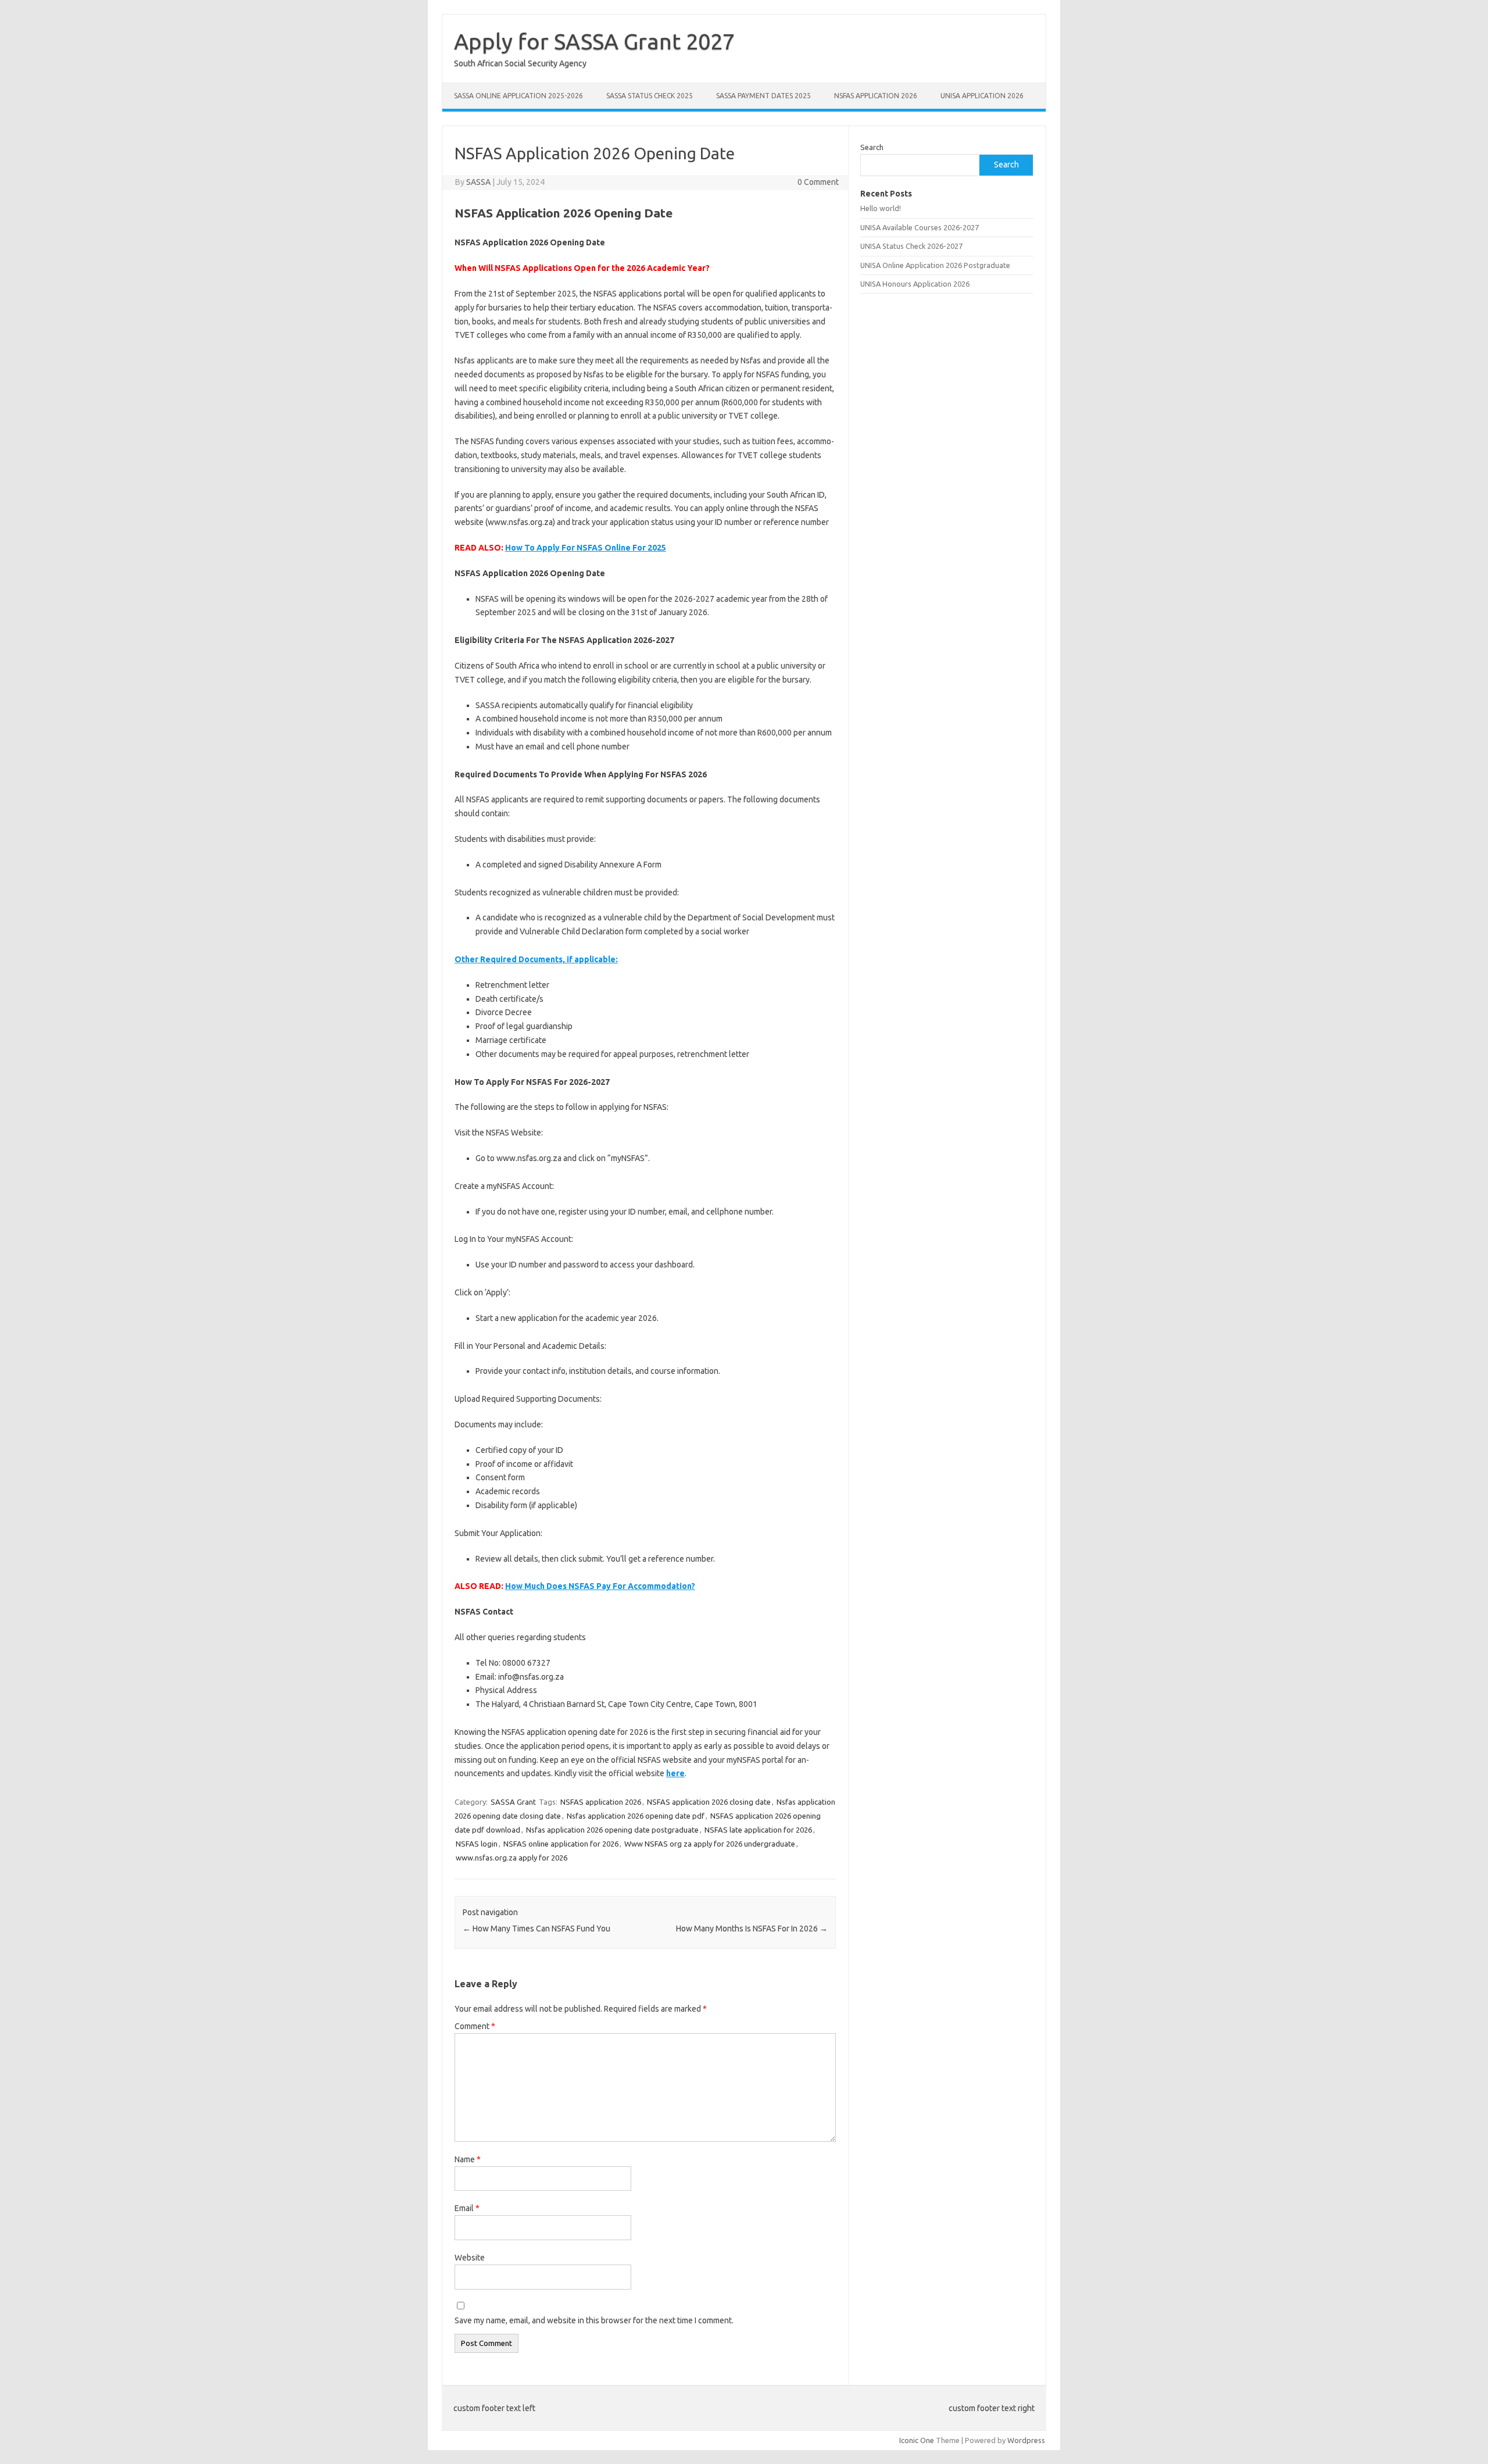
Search (872, 147)
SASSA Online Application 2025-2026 (518, 96)
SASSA (478, 182)
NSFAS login (477, 1844)
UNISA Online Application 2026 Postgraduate (935, 265)
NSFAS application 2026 (601, 1802)
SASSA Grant (513, 1802)
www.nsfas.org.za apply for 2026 (512, 1858)
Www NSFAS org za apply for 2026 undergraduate (710, 1844)
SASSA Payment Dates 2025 (763, 96)
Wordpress (1026, 2440)
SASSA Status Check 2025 (650, 96)
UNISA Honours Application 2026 (915, 284)
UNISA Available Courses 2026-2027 (920, 227)
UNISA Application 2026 (982, 96)
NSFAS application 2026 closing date (709, 1802)
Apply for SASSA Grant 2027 (594, 41)
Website (470, 2258)
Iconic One (917, 2440)
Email (467, 2208)
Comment (475, 2026)
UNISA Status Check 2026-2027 (911, 246)
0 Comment (818, 182)
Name (468, 2159)
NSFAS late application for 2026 (758, 1830)
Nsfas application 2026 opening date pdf (636, 1816)
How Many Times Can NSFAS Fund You (536, 1929)
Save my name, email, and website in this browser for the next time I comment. (594, 2320)
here (675, 1773)
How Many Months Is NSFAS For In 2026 (752, 1929)
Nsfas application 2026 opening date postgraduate (612, 1830)
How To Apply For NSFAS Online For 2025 (586, 548)
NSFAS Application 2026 (876, 96)
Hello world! (881, 208)
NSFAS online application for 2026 (561, 1844)
